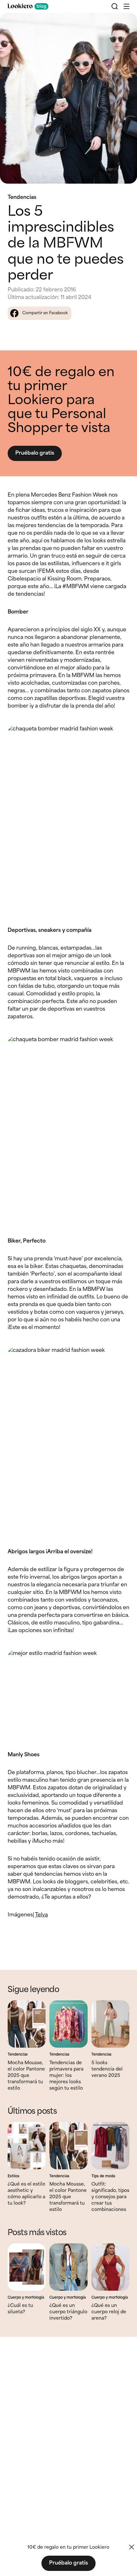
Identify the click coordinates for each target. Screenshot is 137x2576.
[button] (126, 6)
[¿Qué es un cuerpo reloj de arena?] (110, 2267)
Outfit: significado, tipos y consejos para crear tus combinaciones (110, 2197)
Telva (41, 1915)
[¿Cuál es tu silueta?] (27, 2267)
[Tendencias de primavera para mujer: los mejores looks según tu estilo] (68, 2024)
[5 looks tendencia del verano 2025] (110, 2024)
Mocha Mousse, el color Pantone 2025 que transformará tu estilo (26, 2076)
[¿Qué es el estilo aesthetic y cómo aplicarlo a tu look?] (27, 2146)
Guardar (121, 23)
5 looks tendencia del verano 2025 (107, 2069)
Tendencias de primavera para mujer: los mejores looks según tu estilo (66, 2076)
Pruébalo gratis (35, 453)
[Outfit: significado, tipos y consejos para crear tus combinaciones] (110, 2146)
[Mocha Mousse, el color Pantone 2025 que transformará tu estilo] (27, 2024)
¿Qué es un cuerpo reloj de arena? (109, 2312)
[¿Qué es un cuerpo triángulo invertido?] (68, 2267)
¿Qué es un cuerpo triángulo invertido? (68, 2312)
